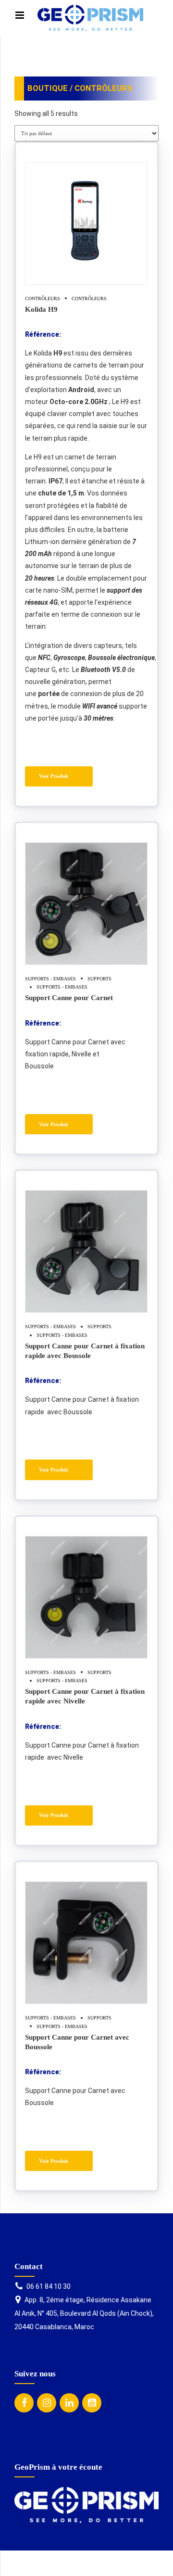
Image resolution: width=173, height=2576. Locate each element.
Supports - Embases (50, 979)
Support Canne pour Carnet (69, 997)
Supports (99, 979)
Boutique (48, 88)
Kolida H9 (41, 309)
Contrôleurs (43, 298)
